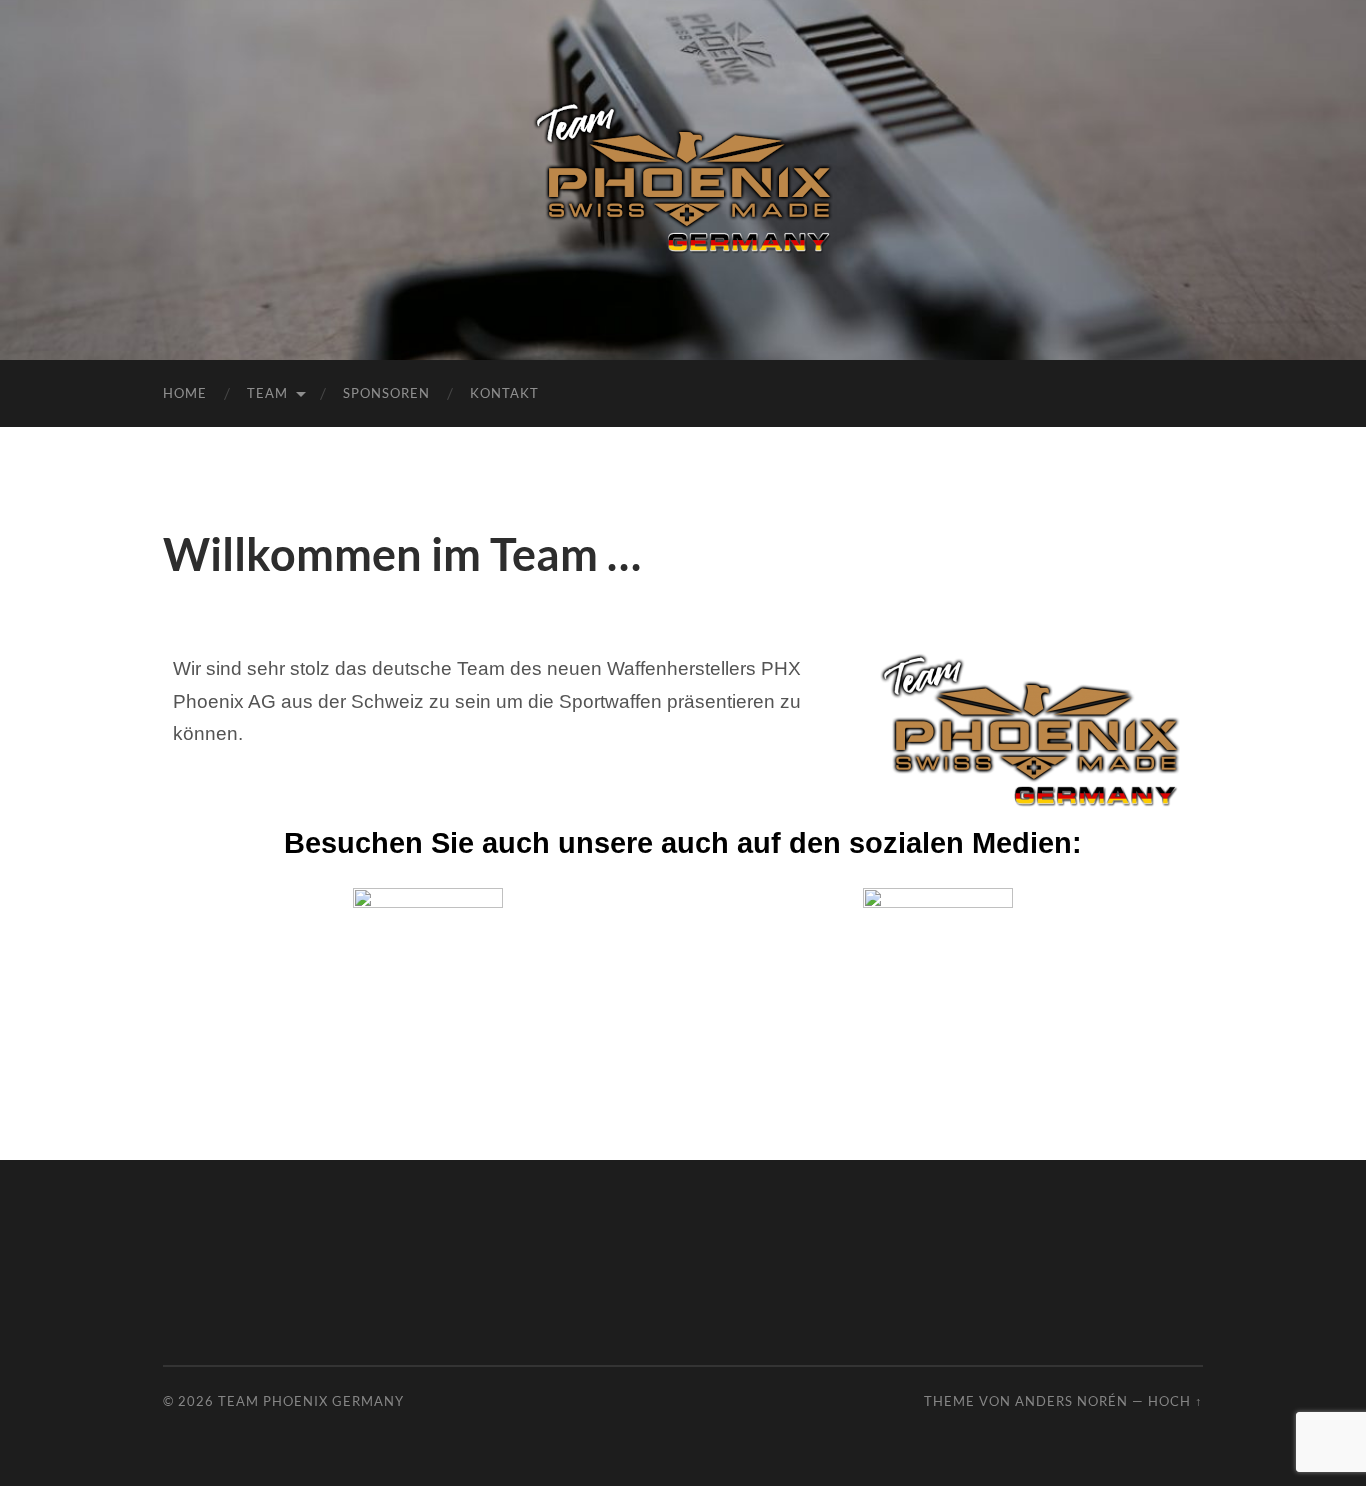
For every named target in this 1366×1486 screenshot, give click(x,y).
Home (185, 393)
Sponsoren (386, 393)
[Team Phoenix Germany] (683, 178)
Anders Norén (1071, 1401)
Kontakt (504, 393)
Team (267, 393)
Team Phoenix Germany (311, 1401)
